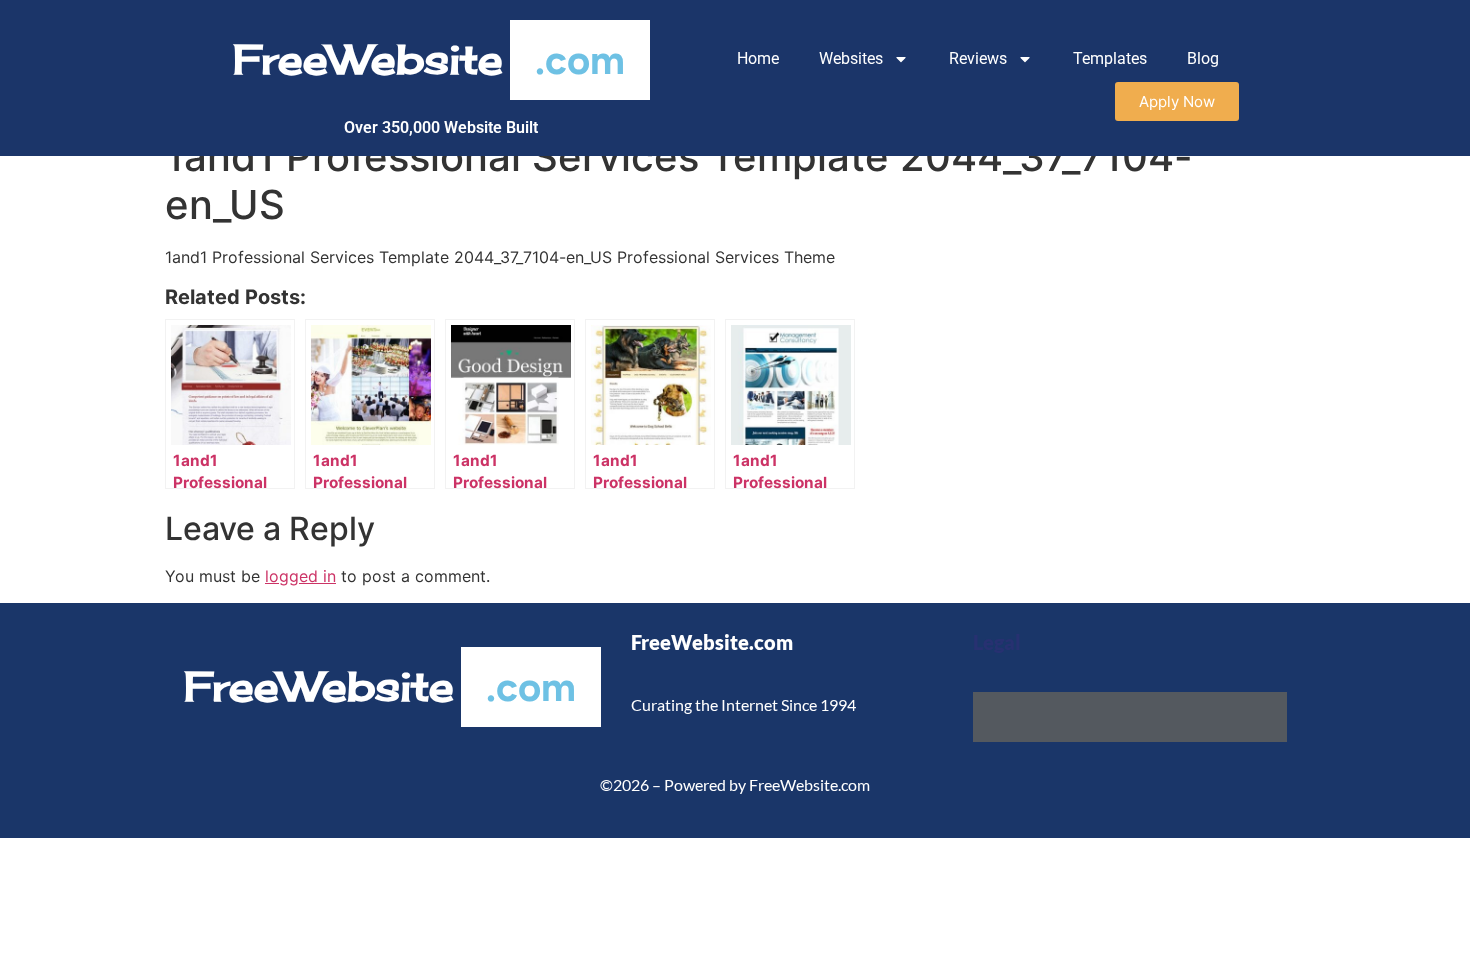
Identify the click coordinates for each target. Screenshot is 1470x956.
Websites (851, 58)
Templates (1110, 58)
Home (758, 58)
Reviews (978, 58)
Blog (1203, 58)
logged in (300, 576)
